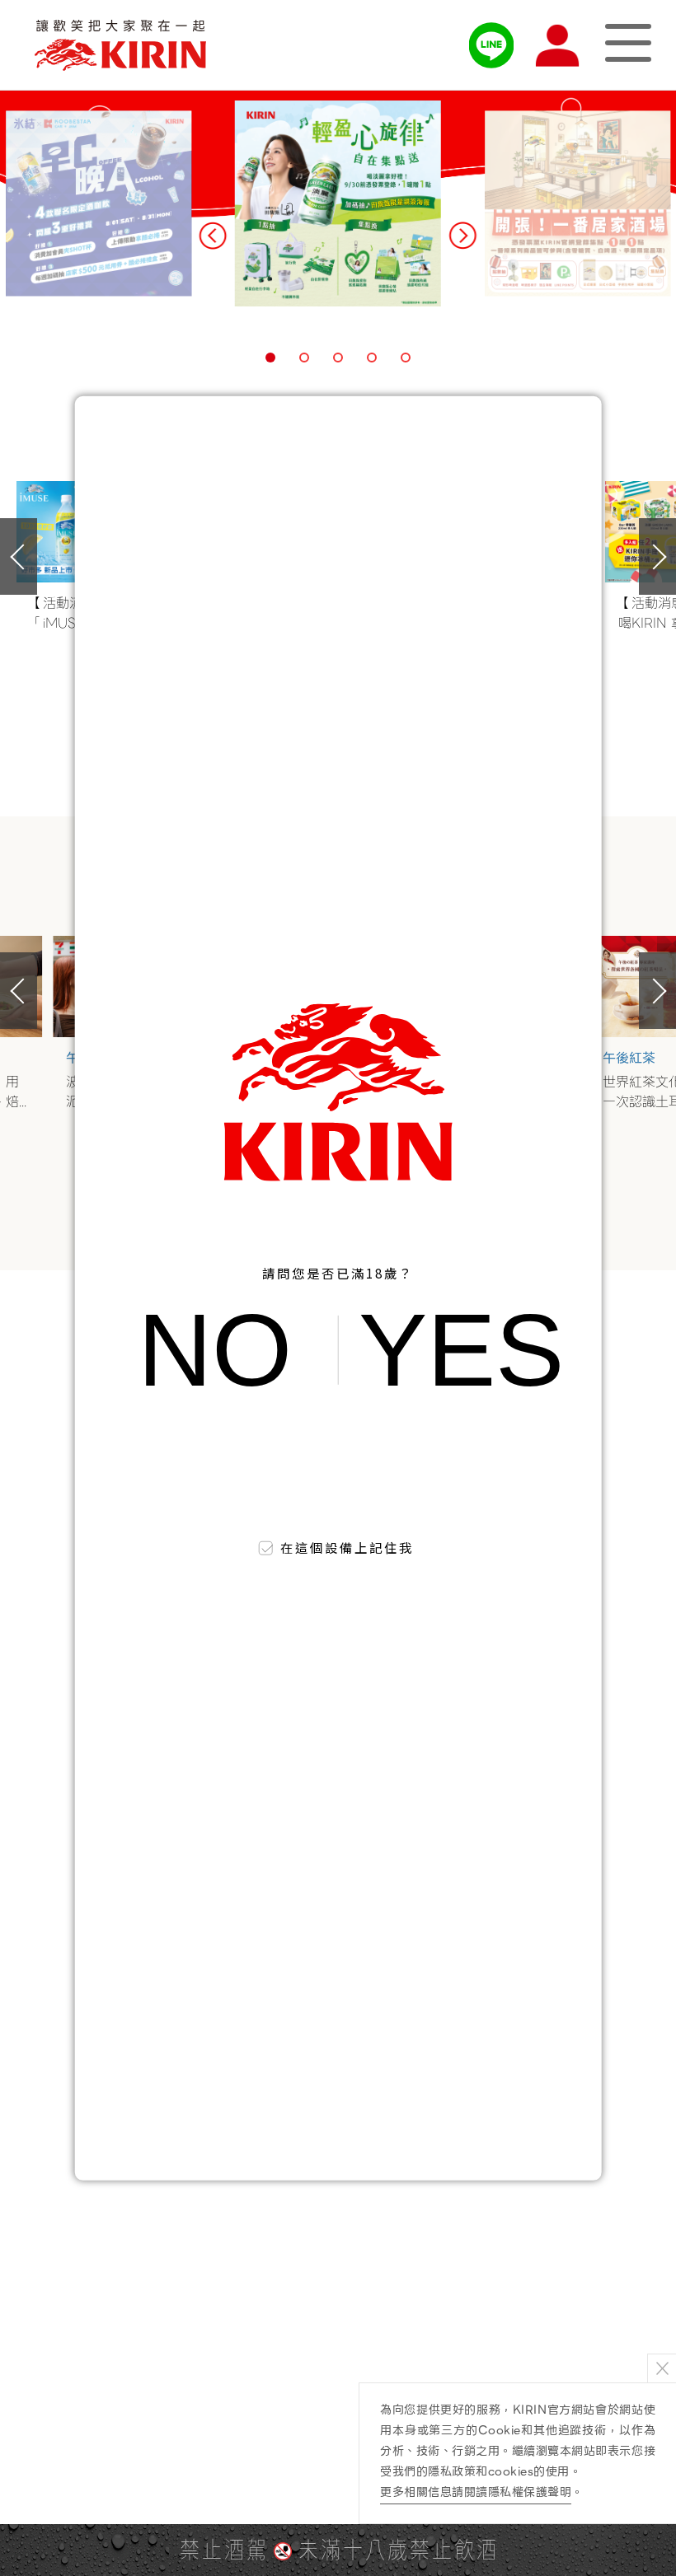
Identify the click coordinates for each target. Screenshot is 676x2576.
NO (215, 1350)
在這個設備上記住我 (347, 1547)
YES (461, 1350)
